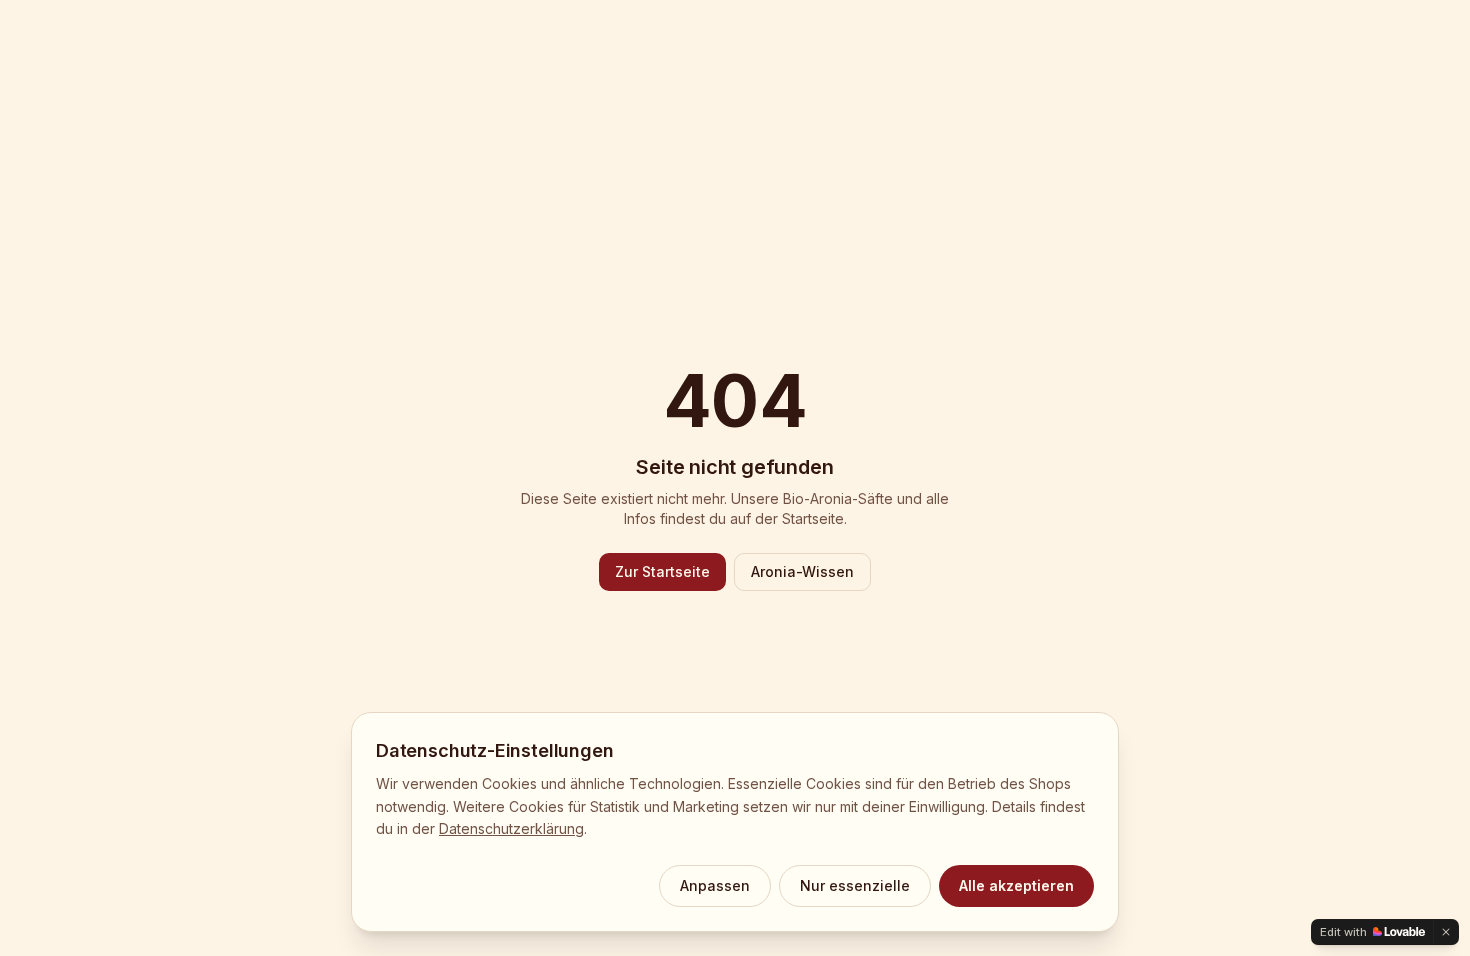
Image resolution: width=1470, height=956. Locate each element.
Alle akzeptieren (1016, 885)
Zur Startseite (662, 571)
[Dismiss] (1446, 932)
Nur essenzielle (855, 885)
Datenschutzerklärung (511, 828)
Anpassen (715, 885)
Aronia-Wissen (802, 571)
